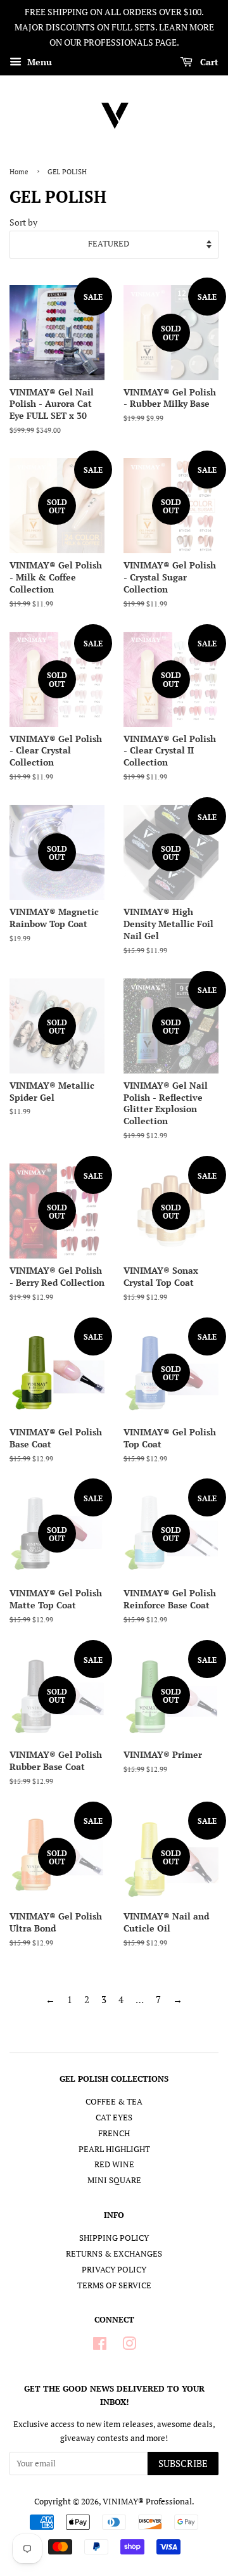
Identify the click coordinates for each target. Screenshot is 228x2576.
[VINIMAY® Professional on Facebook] (100, 2346)
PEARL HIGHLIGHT (114, 2149)
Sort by (23, 222)
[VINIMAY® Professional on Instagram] (129, 2346)
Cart (208, 62)
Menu (38, 62)
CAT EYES (114, 2118)
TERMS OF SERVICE (114, 2285)
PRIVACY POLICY (114, 2270)
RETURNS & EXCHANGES (114, 2254)
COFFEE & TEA (114, 2102)
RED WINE (114, 2164)
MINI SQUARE (114, 2180)
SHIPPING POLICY (114, 2238)
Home (19, 171)
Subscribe (183, 2463)
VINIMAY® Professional (147, 2502)
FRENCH (114, 2133)
